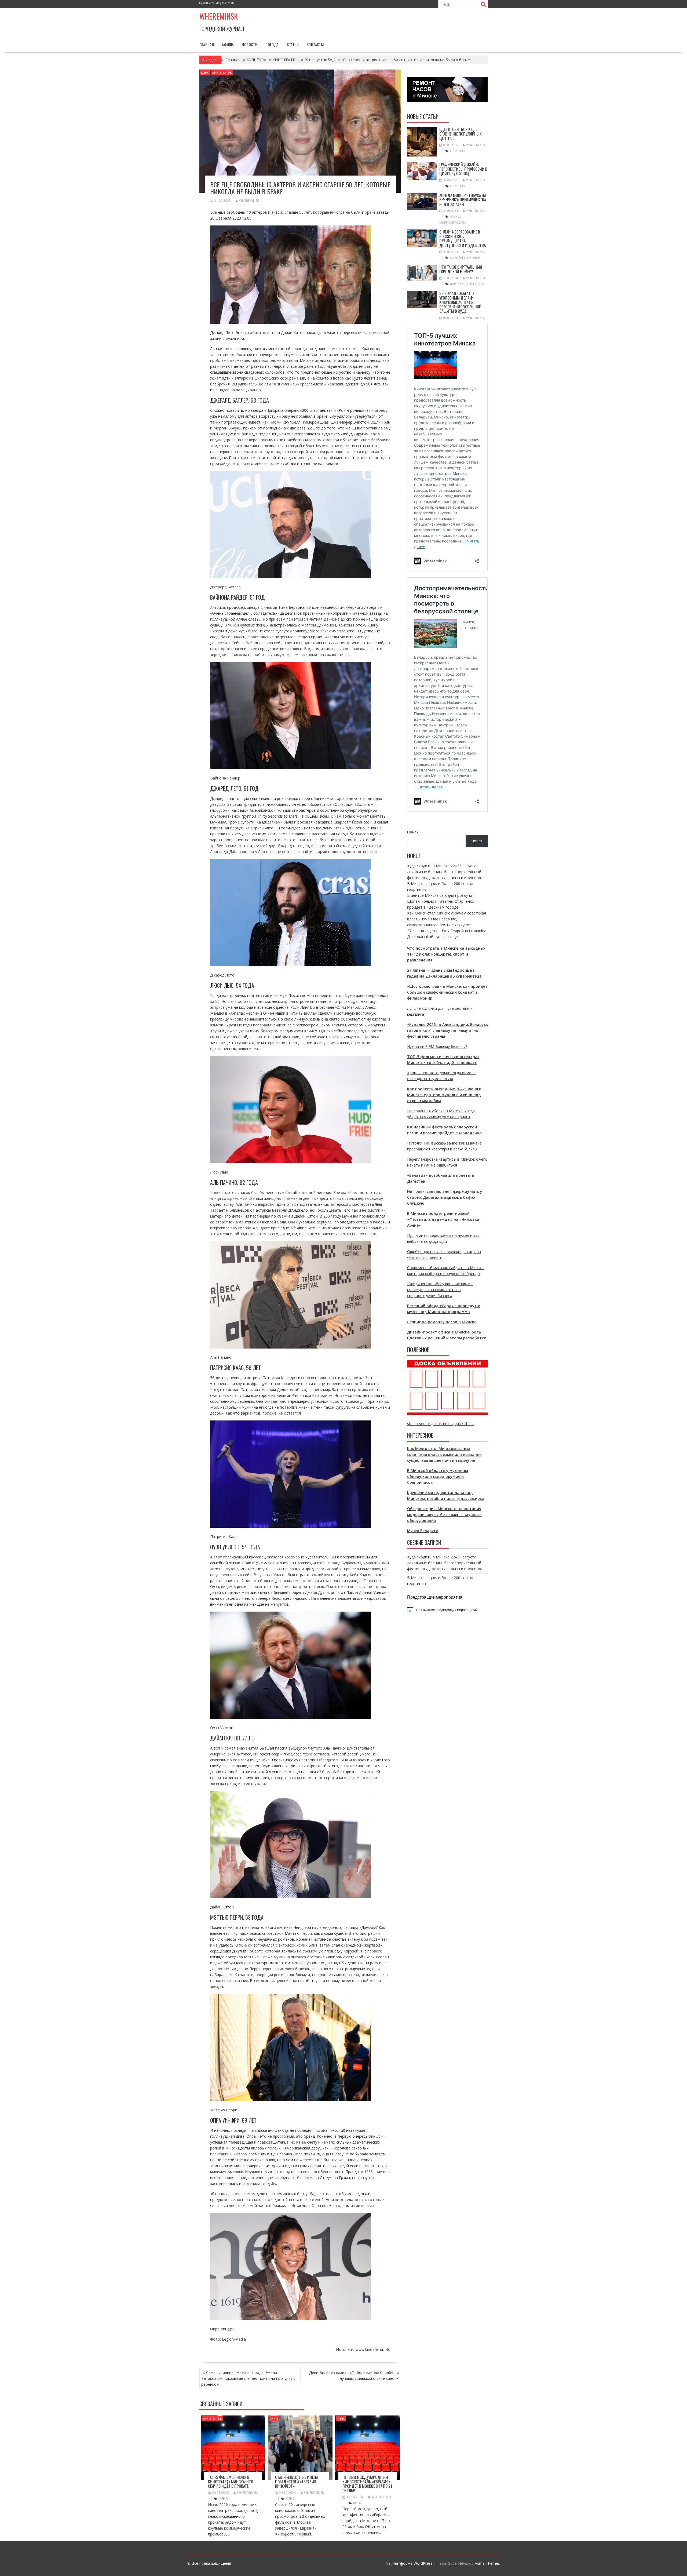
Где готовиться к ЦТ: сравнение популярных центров (460, 134)
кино (223, 2499)
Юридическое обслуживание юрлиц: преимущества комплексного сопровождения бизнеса (440, 1290)
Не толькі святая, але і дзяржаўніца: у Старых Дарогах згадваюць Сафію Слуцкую (445, 1197)
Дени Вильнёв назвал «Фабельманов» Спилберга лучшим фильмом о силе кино (354, 2375)
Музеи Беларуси (423, 1531)
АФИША (228, 44)
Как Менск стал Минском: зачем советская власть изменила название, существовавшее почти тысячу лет (447, 919)
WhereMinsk (249, 201)
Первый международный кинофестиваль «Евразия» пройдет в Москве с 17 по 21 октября (367, 2484)
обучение (458, 151)
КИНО (205, 73)
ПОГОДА (272, 44)
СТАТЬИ (293, 44)
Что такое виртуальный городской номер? (461, 269)
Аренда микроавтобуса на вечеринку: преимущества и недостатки (463, 200)
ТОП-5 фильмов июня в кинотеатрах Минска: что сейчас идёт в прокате (231, 2481)
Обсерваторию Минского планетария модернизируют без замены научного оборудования (444, 1515)
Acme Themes (487, 2563)
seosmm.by (443, 1424)
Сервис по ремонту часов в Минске (442, 1322)
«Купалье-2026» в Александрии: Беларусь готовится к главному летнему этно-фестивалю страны (447, 1030)
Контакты (315, 44)
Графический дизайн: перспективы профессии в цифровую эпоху (463, 169)
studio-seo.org (420, 1424)
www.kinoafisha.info (373, 2349)
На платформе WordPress (409, 2563)
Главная (207, 44)
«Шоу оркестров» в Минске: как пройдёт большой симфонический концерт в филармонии (447, 992)
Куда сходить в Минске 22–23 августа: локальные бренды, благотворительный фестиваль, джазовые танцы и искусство (445, 872)
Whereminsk (219, 16)
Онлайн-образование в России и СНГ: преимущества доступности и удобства (463, 238)
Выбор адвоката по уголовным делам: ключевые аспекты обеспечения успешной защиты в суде (460, 302)
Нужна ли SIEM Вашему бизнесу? (437, 1046)
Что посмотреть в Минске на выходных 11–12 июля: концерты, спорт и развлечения (446, 954)
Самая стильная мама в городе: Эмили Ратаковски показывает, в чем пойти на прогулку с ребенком (248, 2378)
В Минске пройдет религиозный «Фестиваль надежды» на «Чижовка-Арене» (444, 1219)
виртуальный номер (467, 284)
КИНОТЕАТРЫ (222, 73)
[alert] (447, 1610)
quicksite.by (465, 1424)
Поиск (413, 832)
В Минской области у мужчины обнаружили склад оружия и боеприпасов (438, 1476)
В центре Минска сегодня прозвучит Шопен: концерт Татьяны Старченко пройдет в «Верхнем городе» (441, 901)
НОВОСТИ (250, 44)
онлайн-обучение (465, 258)
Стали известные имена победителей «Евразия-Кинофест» (297, 2481)
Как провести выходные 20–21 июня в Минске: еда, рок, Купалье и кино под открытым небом (444, 1095)
